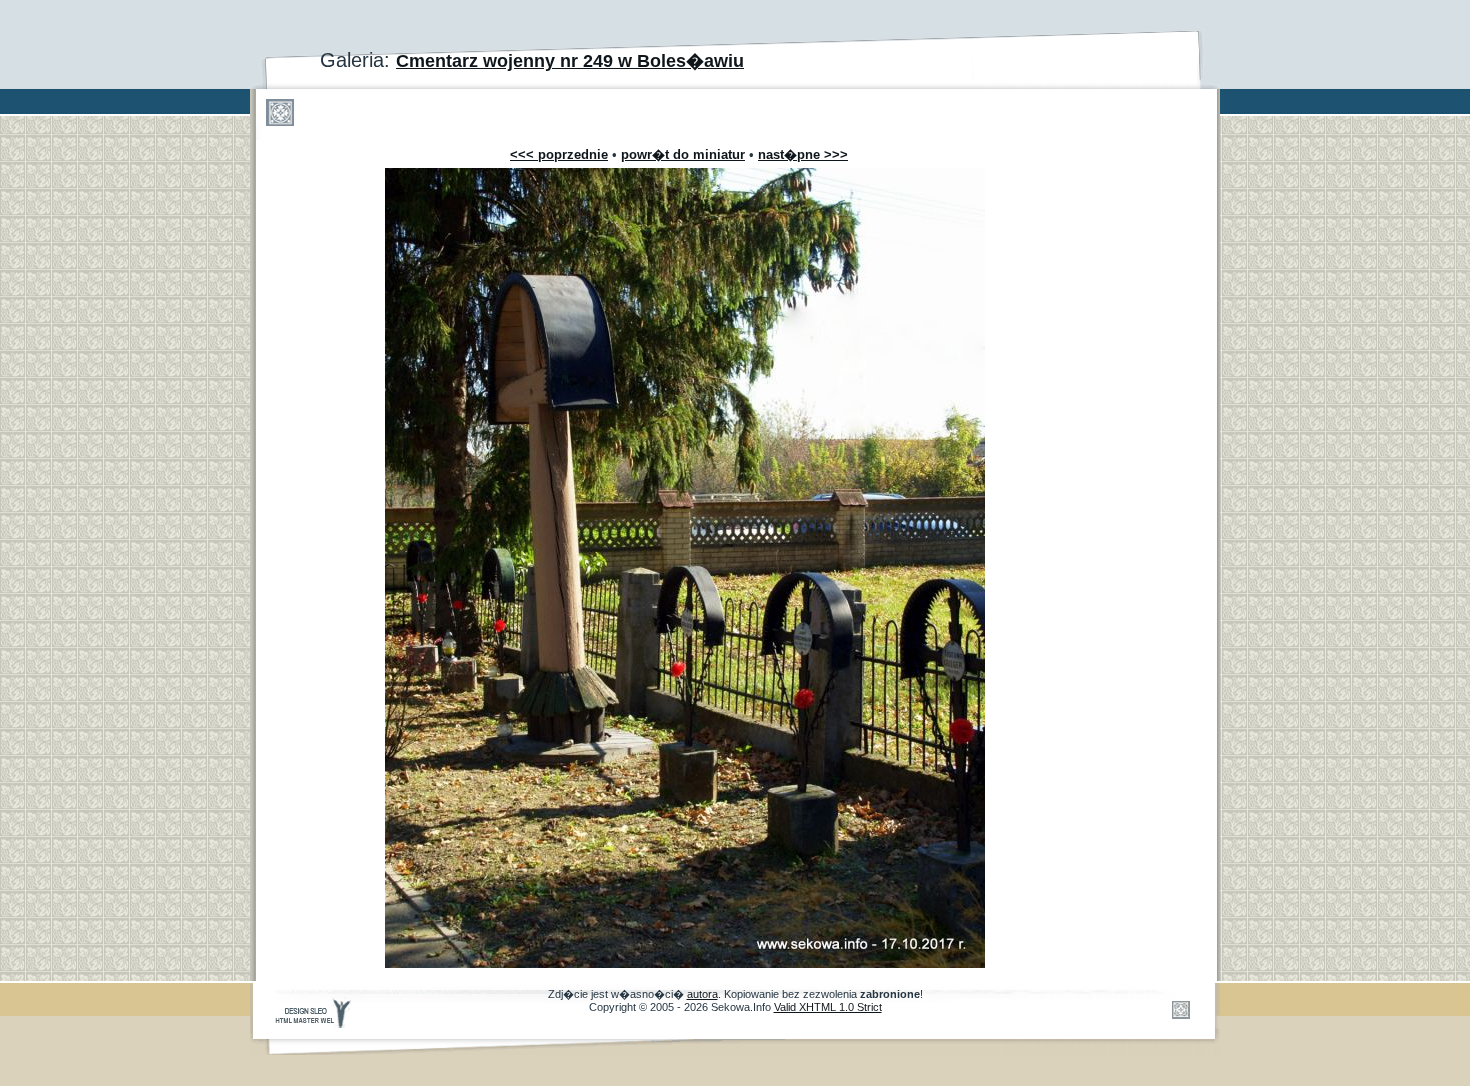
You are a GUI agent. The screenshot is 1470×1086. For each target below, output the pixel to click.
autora (702, 994)
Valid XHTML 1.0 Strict (828, 1007)
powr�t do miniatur (683, 154)
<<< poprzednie (559, 154)
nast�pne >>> (803, 154)
